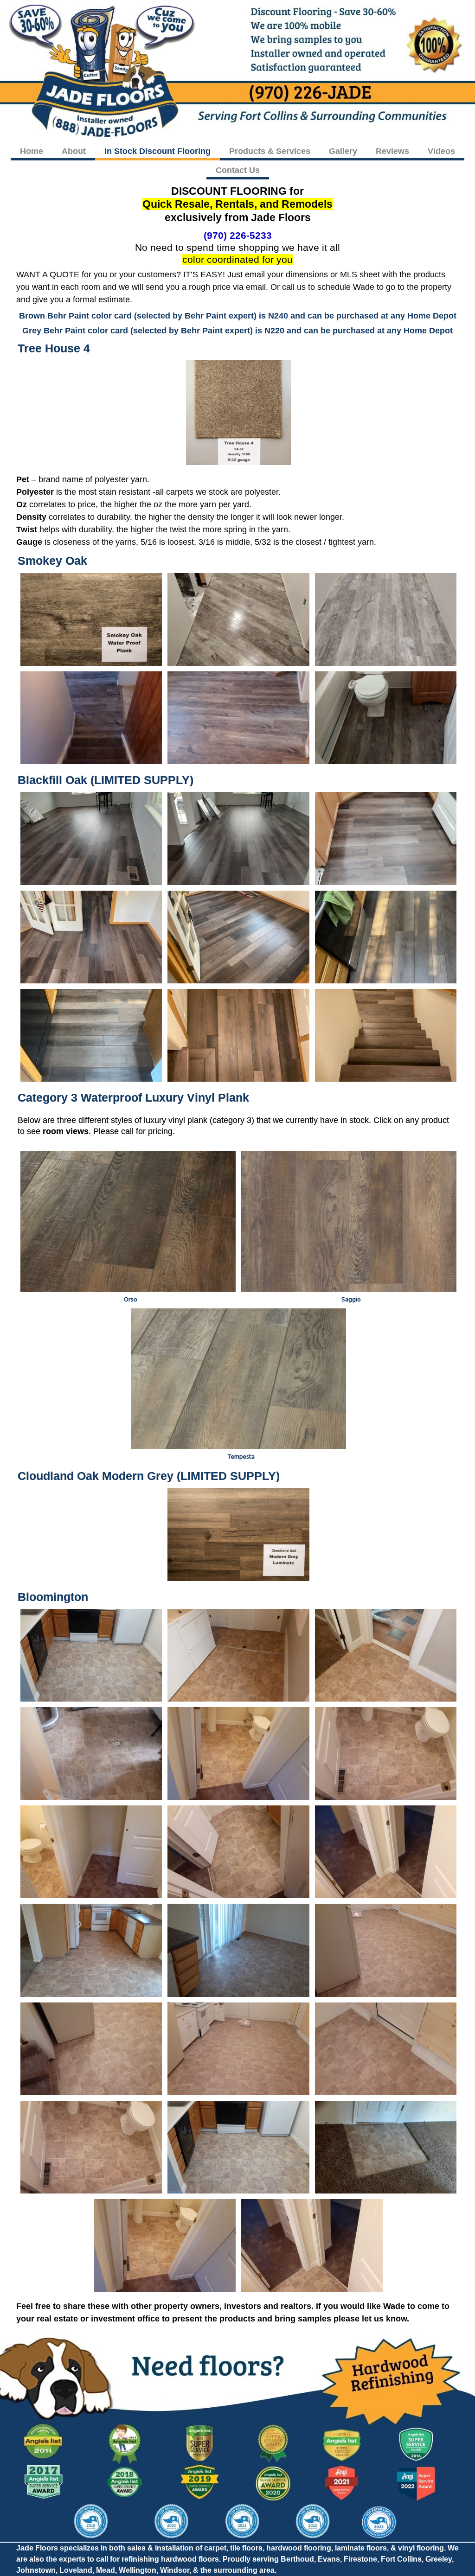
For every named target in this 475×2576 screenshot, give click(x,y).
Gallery (343, 151)
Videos (441, 151)
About (74, 151)
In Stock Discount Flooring (157, 151)
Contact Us (238, 170)
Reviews (392, 151)
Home (32, 151)
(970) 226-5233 (238, 235)
